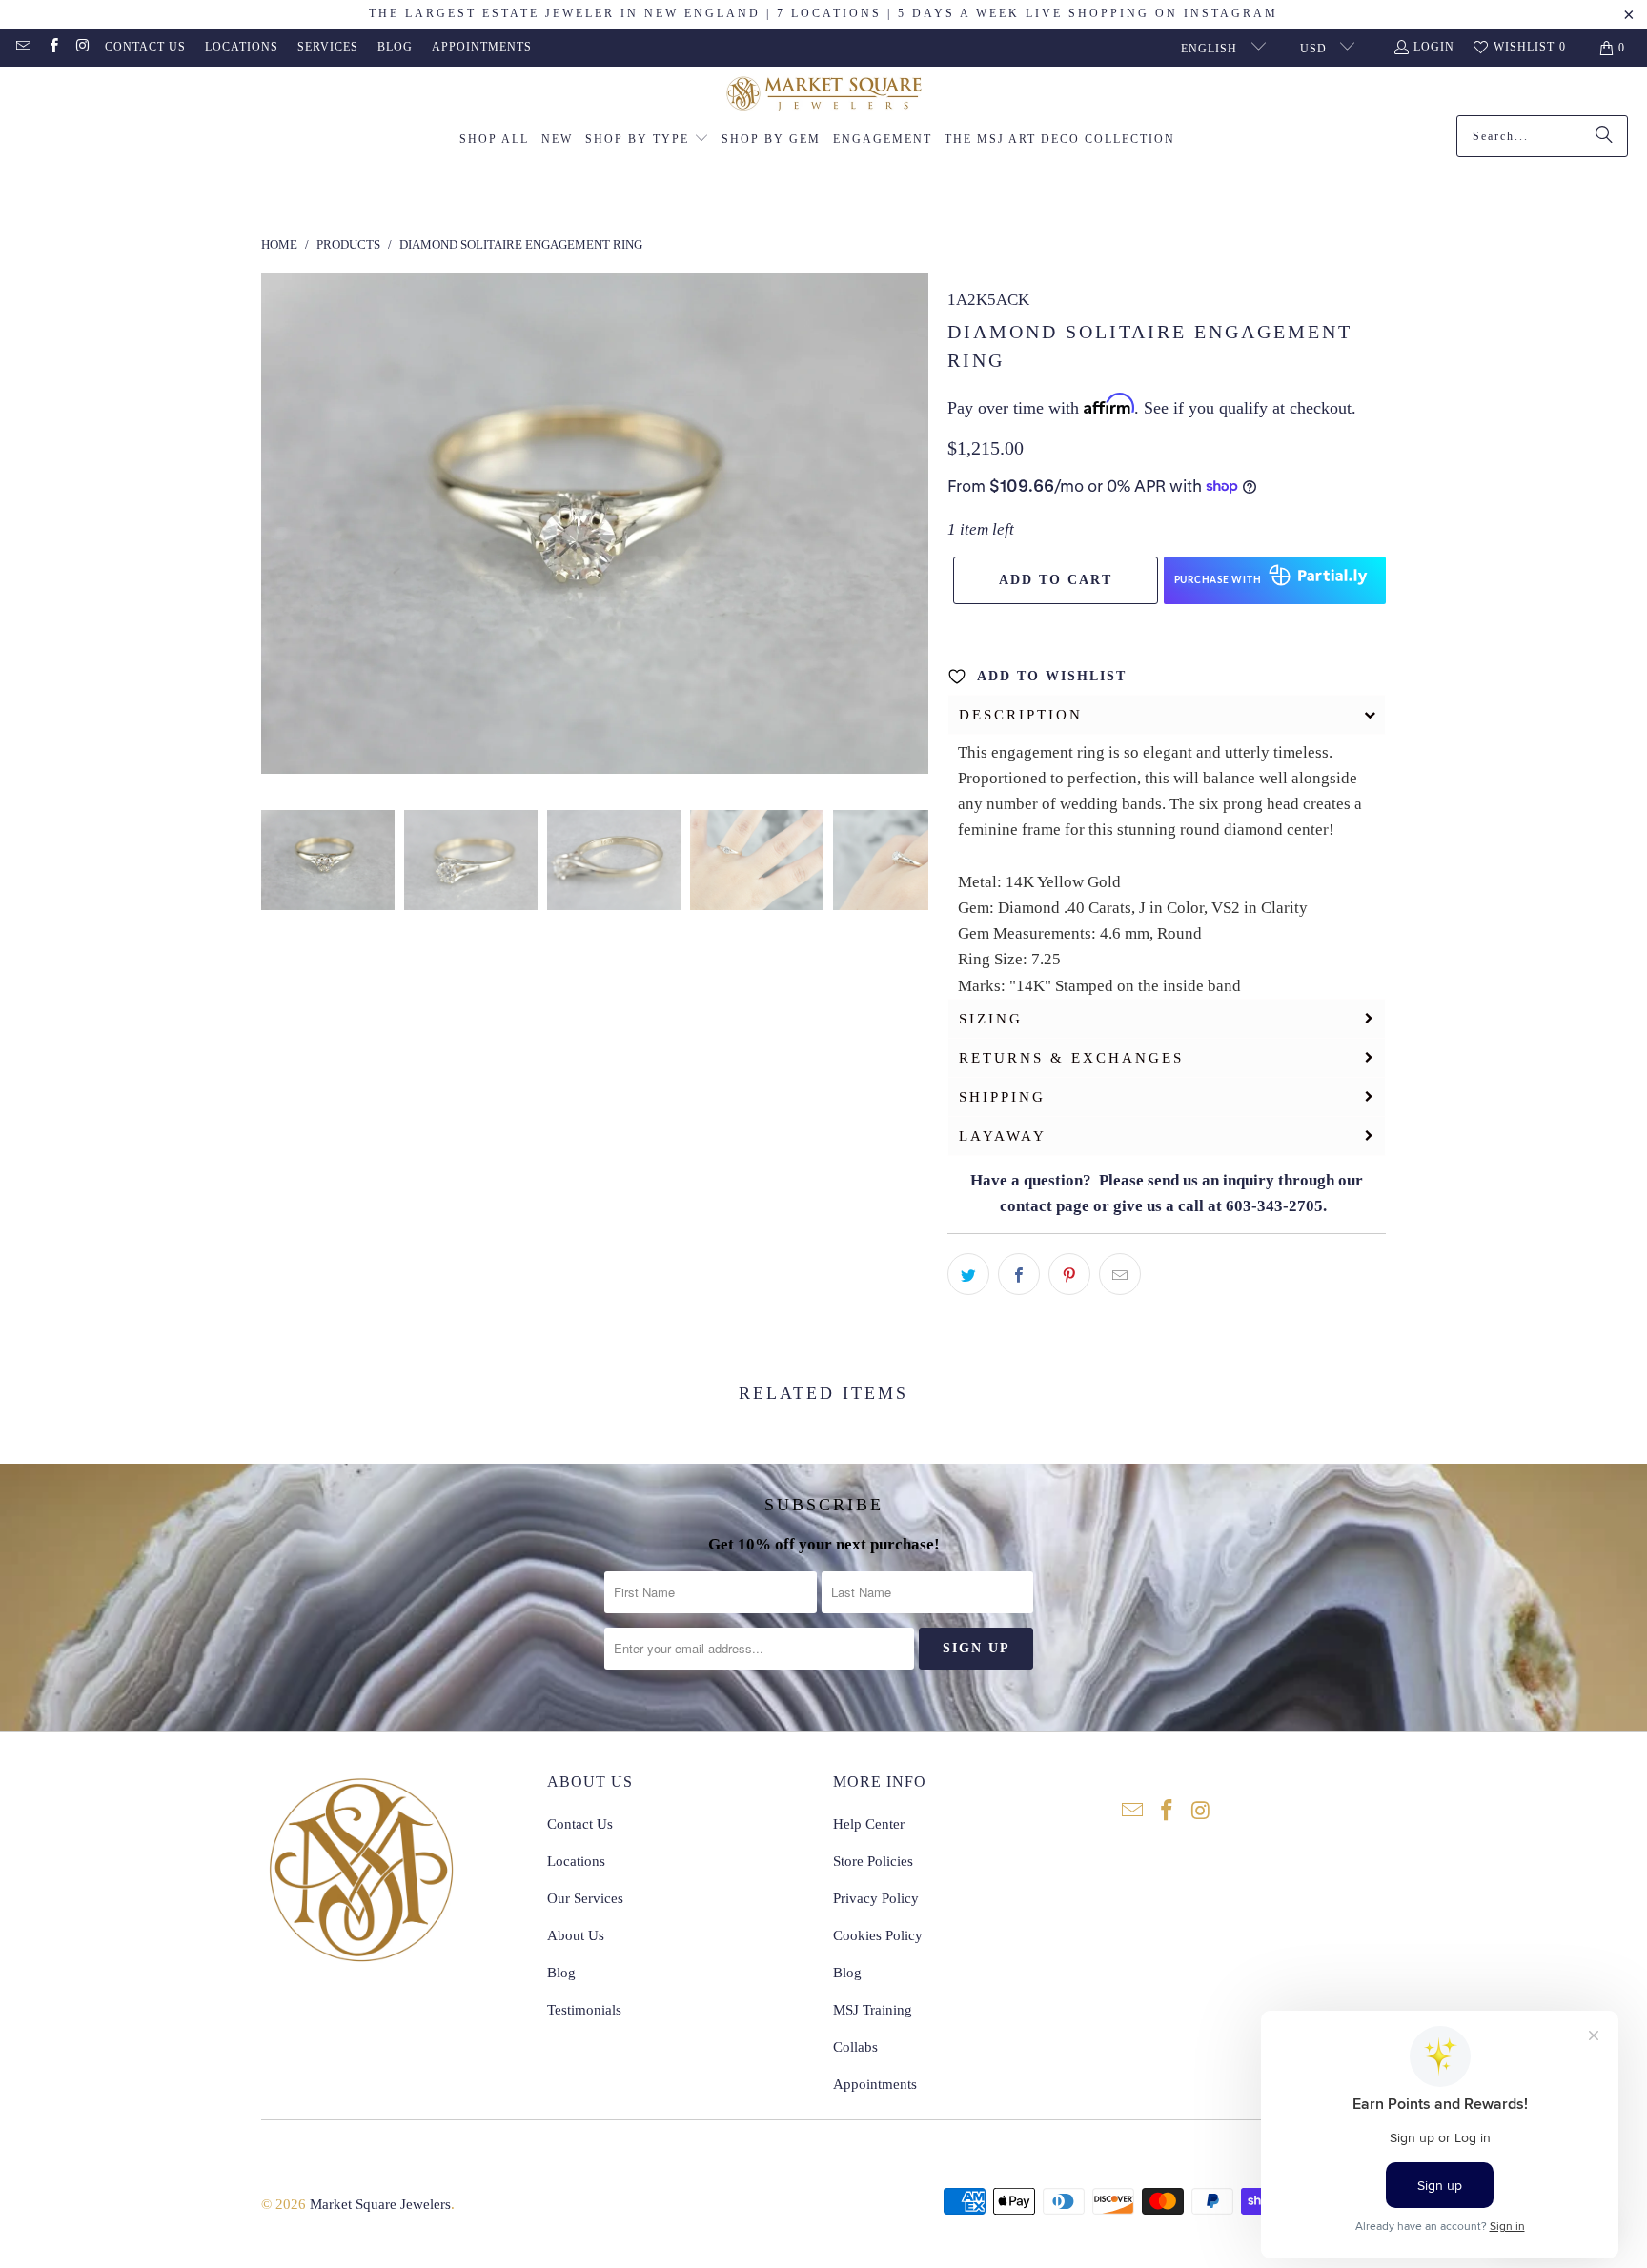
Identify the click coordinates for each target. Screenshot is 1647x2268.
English (1211, 49)
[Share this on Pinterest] (1069, 1274)
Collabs (855, 2047)
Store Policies (873, 1861)
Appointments (482, 47)
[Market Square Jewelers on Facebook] (52, 48)
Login (1434, 47)
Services (328, 47)
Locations (242, 47)
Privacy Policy (876, 1898)
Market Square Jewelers (380, 2204)
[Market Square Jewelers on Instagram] (82, 48)
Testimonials (584, 2010)
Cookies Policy (878, 1935)
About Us (576, 1935)
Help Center (869, 1824)
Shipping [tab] (1002, 1097)
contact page (1045, 1206)
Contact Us (145, 47)
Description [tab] (1021, 715)
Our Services (585, 1898)
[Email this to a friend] (1120, 1274)
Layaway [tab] (1003, 1136)
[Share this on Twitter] (968, 1274)
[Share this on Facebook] (1019, 1274)
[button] (647, 140)
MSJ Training (873, 2010)
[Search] (1604, 136)
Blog (395, 47)
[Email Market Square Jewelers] (22, 48)
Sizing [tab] (991, 1019)
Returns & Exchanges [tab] (1071, 1058)
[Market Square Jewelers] (824, 96)
